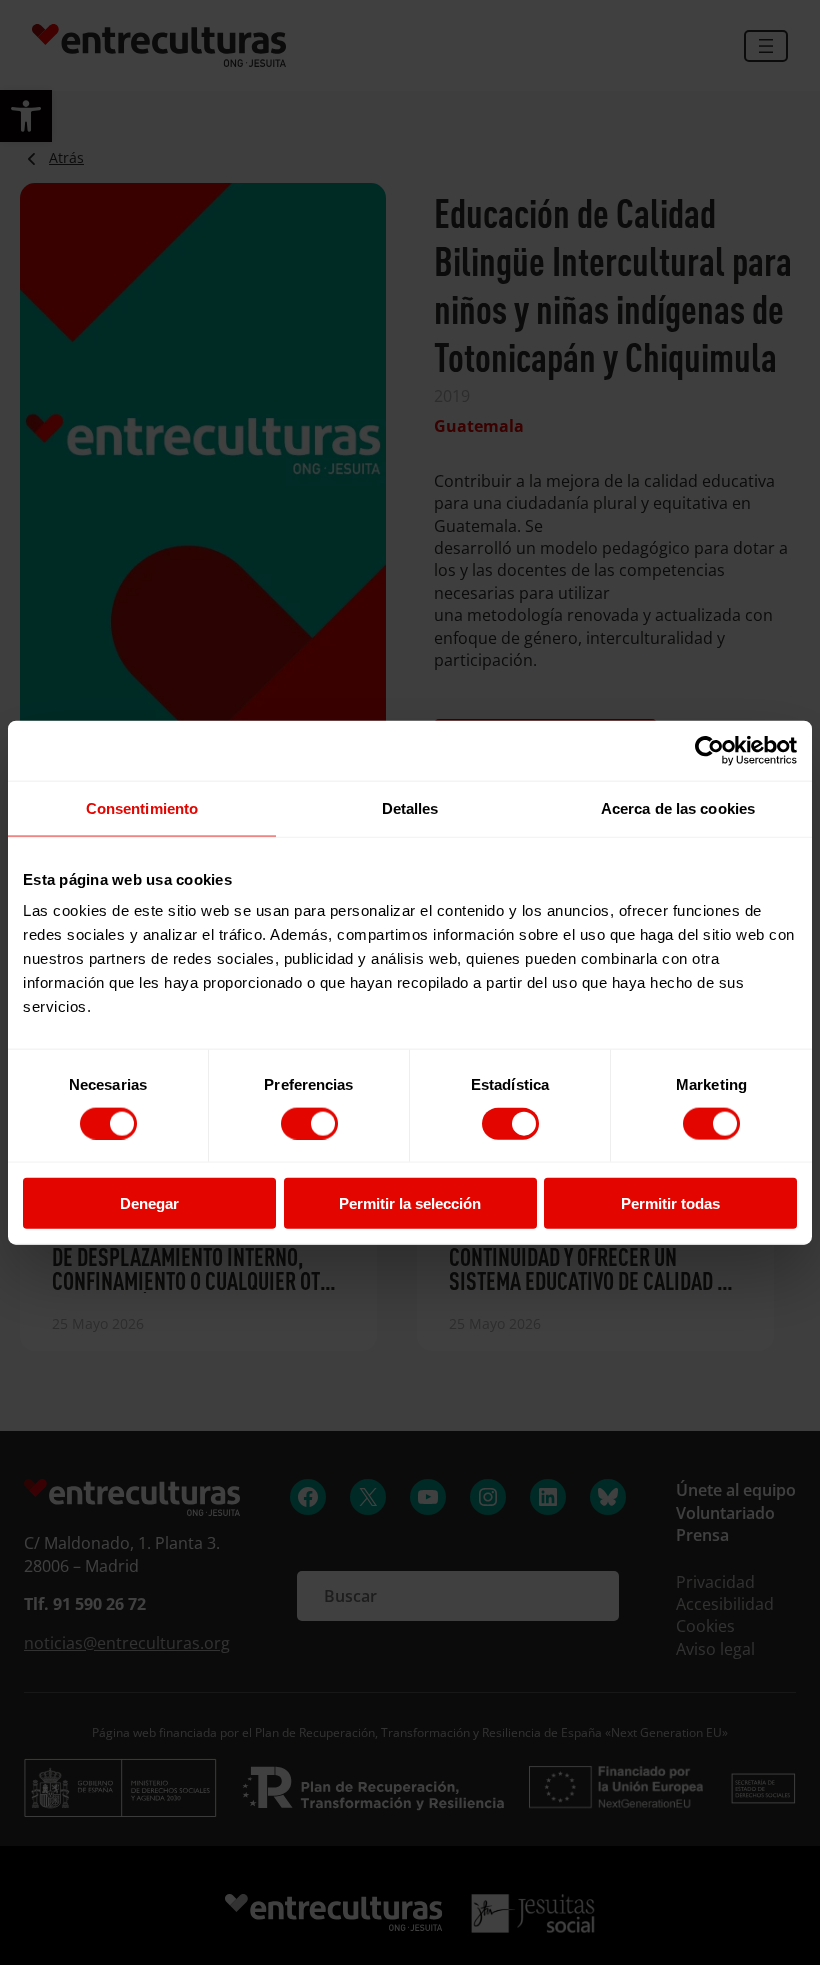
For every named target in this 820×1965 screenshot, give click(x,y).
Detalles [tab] (410, 807)
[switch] (309, 1123)
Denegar (149, 1203)
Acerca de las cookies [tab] (678, 807)
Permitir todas (670, 1203)
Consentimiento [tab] (142, 807)
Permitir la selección (410, 1203)
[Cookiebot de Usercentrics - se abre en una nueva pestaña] (709, 750)
